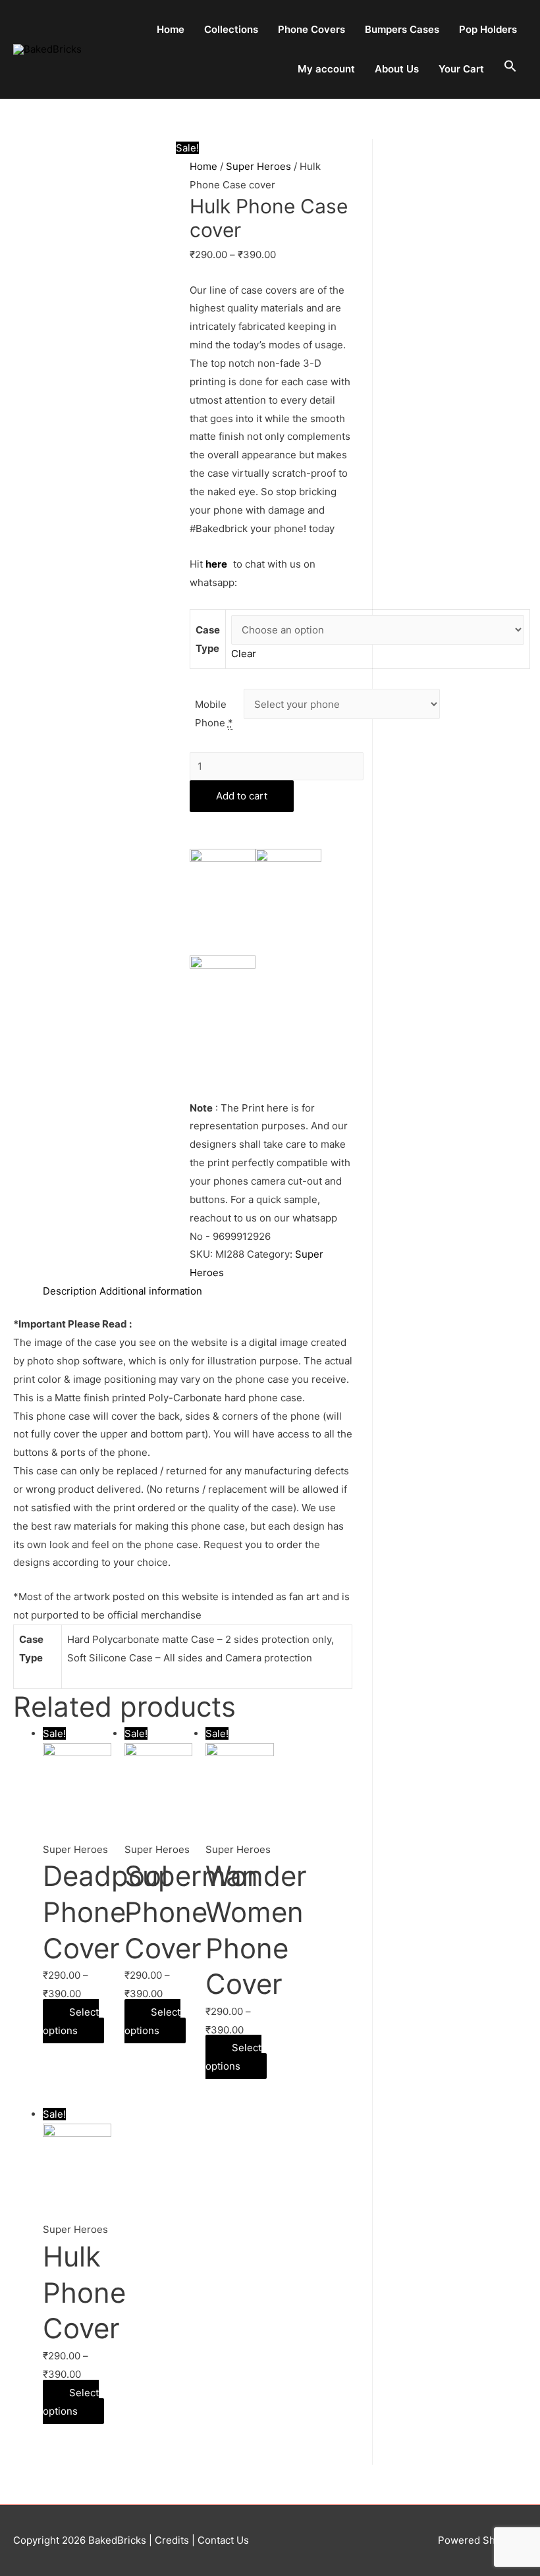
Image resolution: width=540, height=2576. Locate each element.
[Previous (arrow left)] (23, 1288)
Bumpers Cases (402, 29)
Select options (71, 2021)
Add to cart (242, 796)
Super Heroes (258, 166)
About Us (397, 69)
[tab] (70, 1291)
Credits (172, 2540)
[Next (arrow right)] (517, 1288)
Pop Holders (488, 29)
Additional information (151, 1291)
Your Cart (461, 69)
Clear (244, 654)
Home (171, 29)
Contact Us (222, 2540)
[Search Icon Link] (510, 67)
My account (326, 69)
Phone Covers (311, 29)
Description (70, 1291)
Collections (231, 29)
